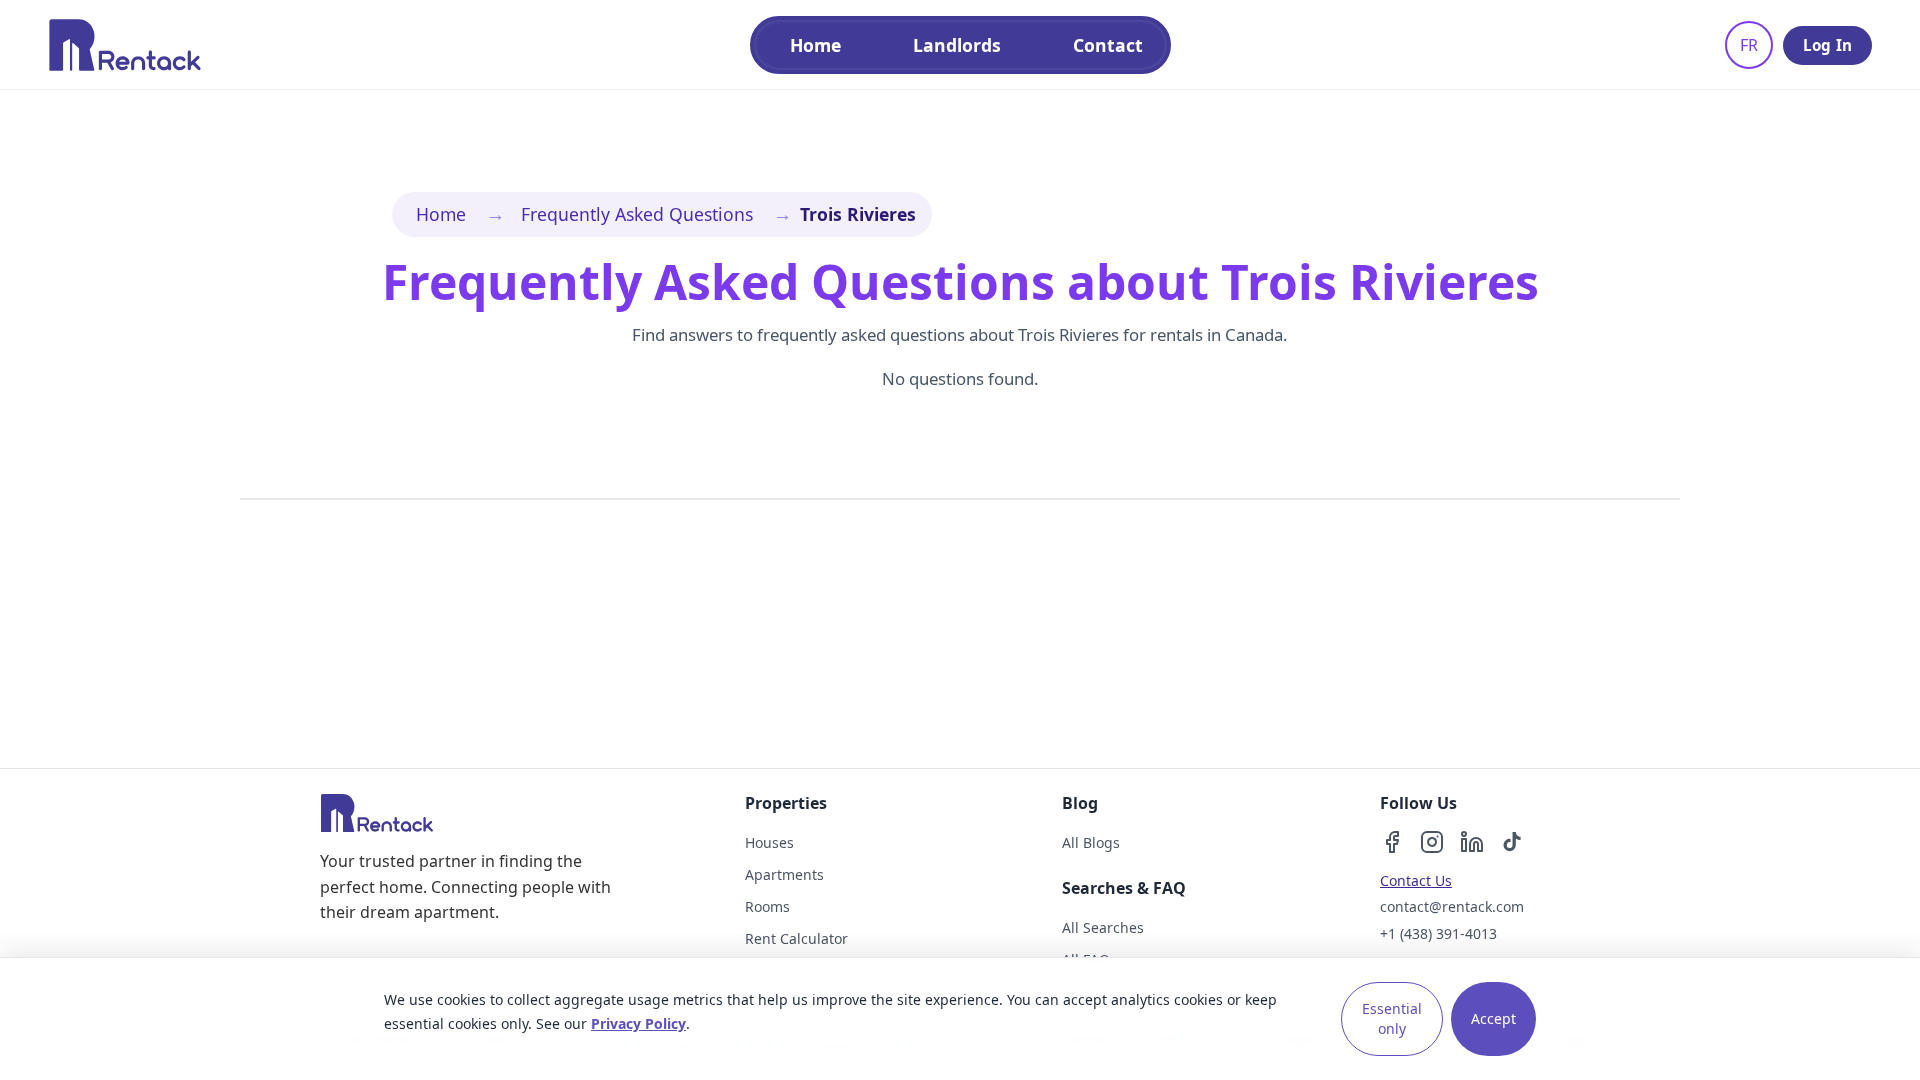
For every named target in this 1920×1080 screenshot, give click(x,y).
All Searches (1103, 927)
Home (815, 45)
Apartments (784, 874)
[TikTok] (1512, 842)
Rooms (767, 906)
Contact (1108, 45)
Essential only (1392, 1018)
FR (1749, 45)
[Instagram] (1432, 842)
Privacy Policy (638, 1023)
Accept (1493, 1018)
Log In (1827, 45)
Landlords (957, 45)
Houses (769, 842)
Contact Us (1416, 880)
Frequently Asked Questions (637, 214)
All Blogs (1091, 842)
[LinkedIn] (1472, 842)
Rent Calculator (796, 938)
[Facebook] (1392, 842)
